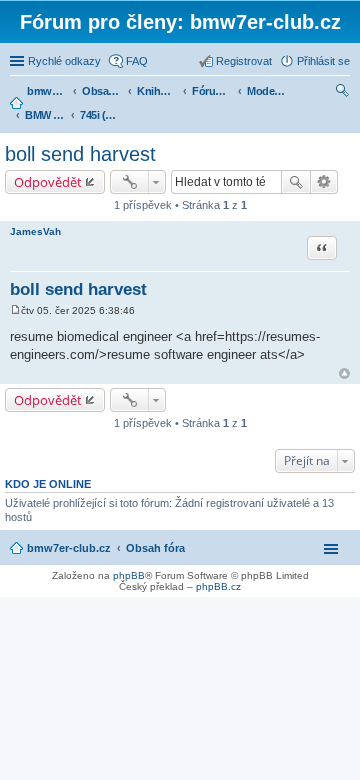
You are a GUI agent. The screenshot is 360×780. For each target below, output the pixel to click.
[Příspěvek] (15, 310)
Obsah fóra (155, 548)
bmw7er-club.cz (69, 548)
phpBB (129, 575)
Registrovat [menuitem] (244, 61)
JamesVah (35, 231)
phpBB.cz (218, 586)
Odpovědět (48, 182)
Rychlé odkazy (64, 61)
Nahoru (344, 373)
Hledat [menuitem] (343, 93)
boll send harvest (80, 154)
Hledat (296, 182)
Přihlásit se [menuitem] (323, 61)
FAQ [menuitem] (137, 61)
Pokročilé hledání (324, 182)
